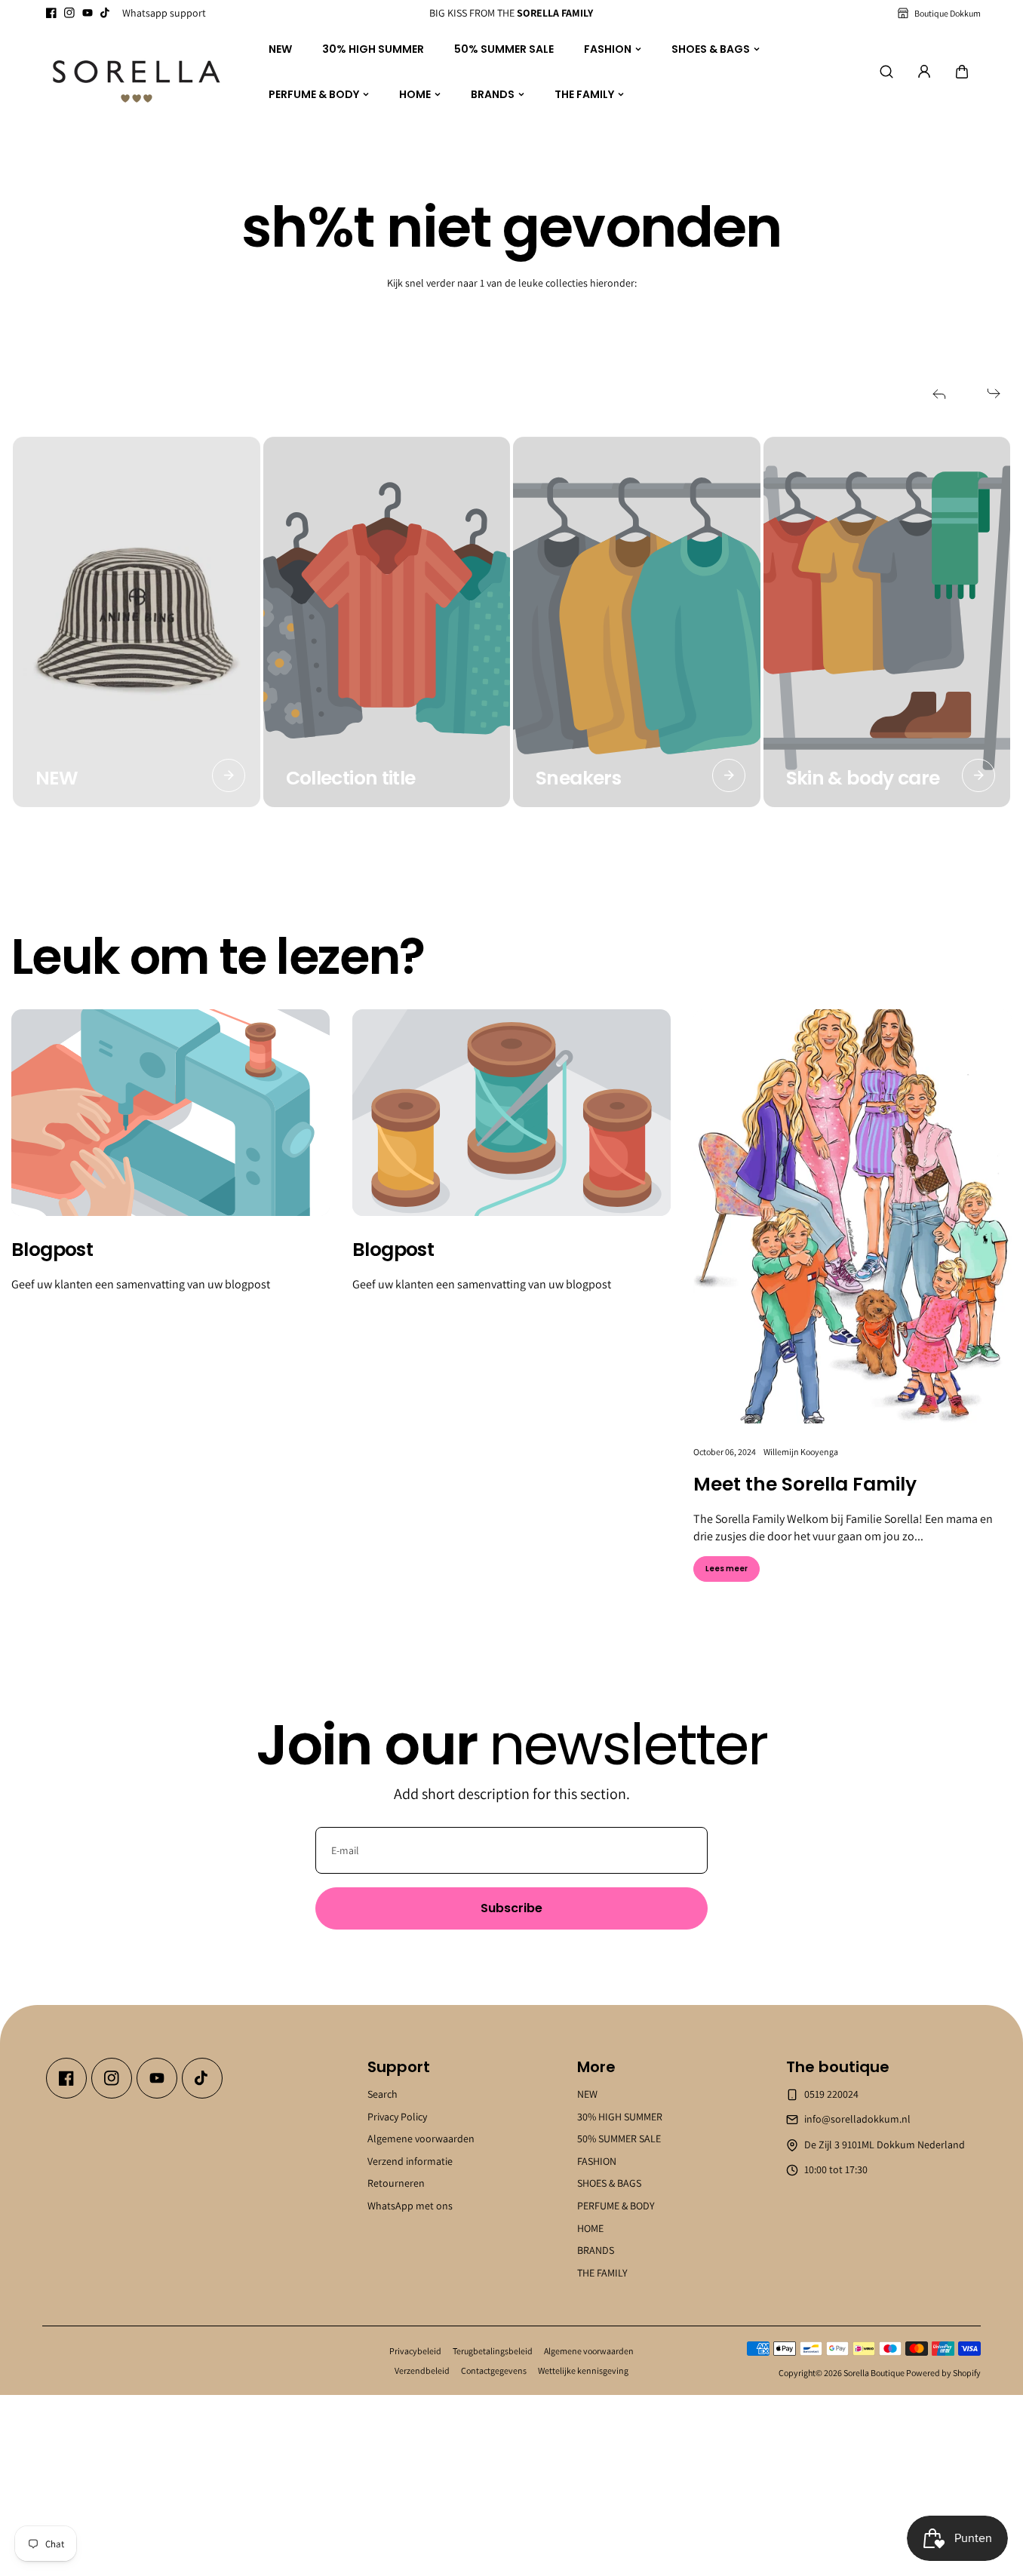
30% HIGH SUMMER (373, 48)
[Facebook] (51, 13)
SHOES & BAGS (711, 48)
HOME (415, 94)
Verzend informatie (410, 2160)
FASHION (608, 48)
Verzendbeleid (422, 2370)
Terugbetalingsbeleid (493, 2351)
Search (382, 2094)
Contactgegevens (494, 2370)
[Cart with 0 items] (962, 72)
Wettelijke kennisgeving (583, 2370)
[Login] (924, 72)
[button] (962, 72)
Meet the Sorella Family (805, 1485)
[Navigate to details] (229, 775)
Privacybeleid (415, 2351)
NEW (280, 48)
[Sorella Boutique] (137, 72)
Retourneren (396, 2183)
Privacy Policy (397, 2116)
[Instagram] (69, 13)
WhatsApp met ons (410, 2206)
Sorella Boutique (874, 2373)
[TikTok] (106, 13)
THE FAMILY (584, 94)
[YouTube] (88, 13)
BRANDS (493, 94)
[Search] (886, 72)
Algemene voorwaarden (421, 2138)
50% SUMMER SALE (504, 48)
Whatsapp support (164, 13)
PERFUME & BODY (314, 94)
